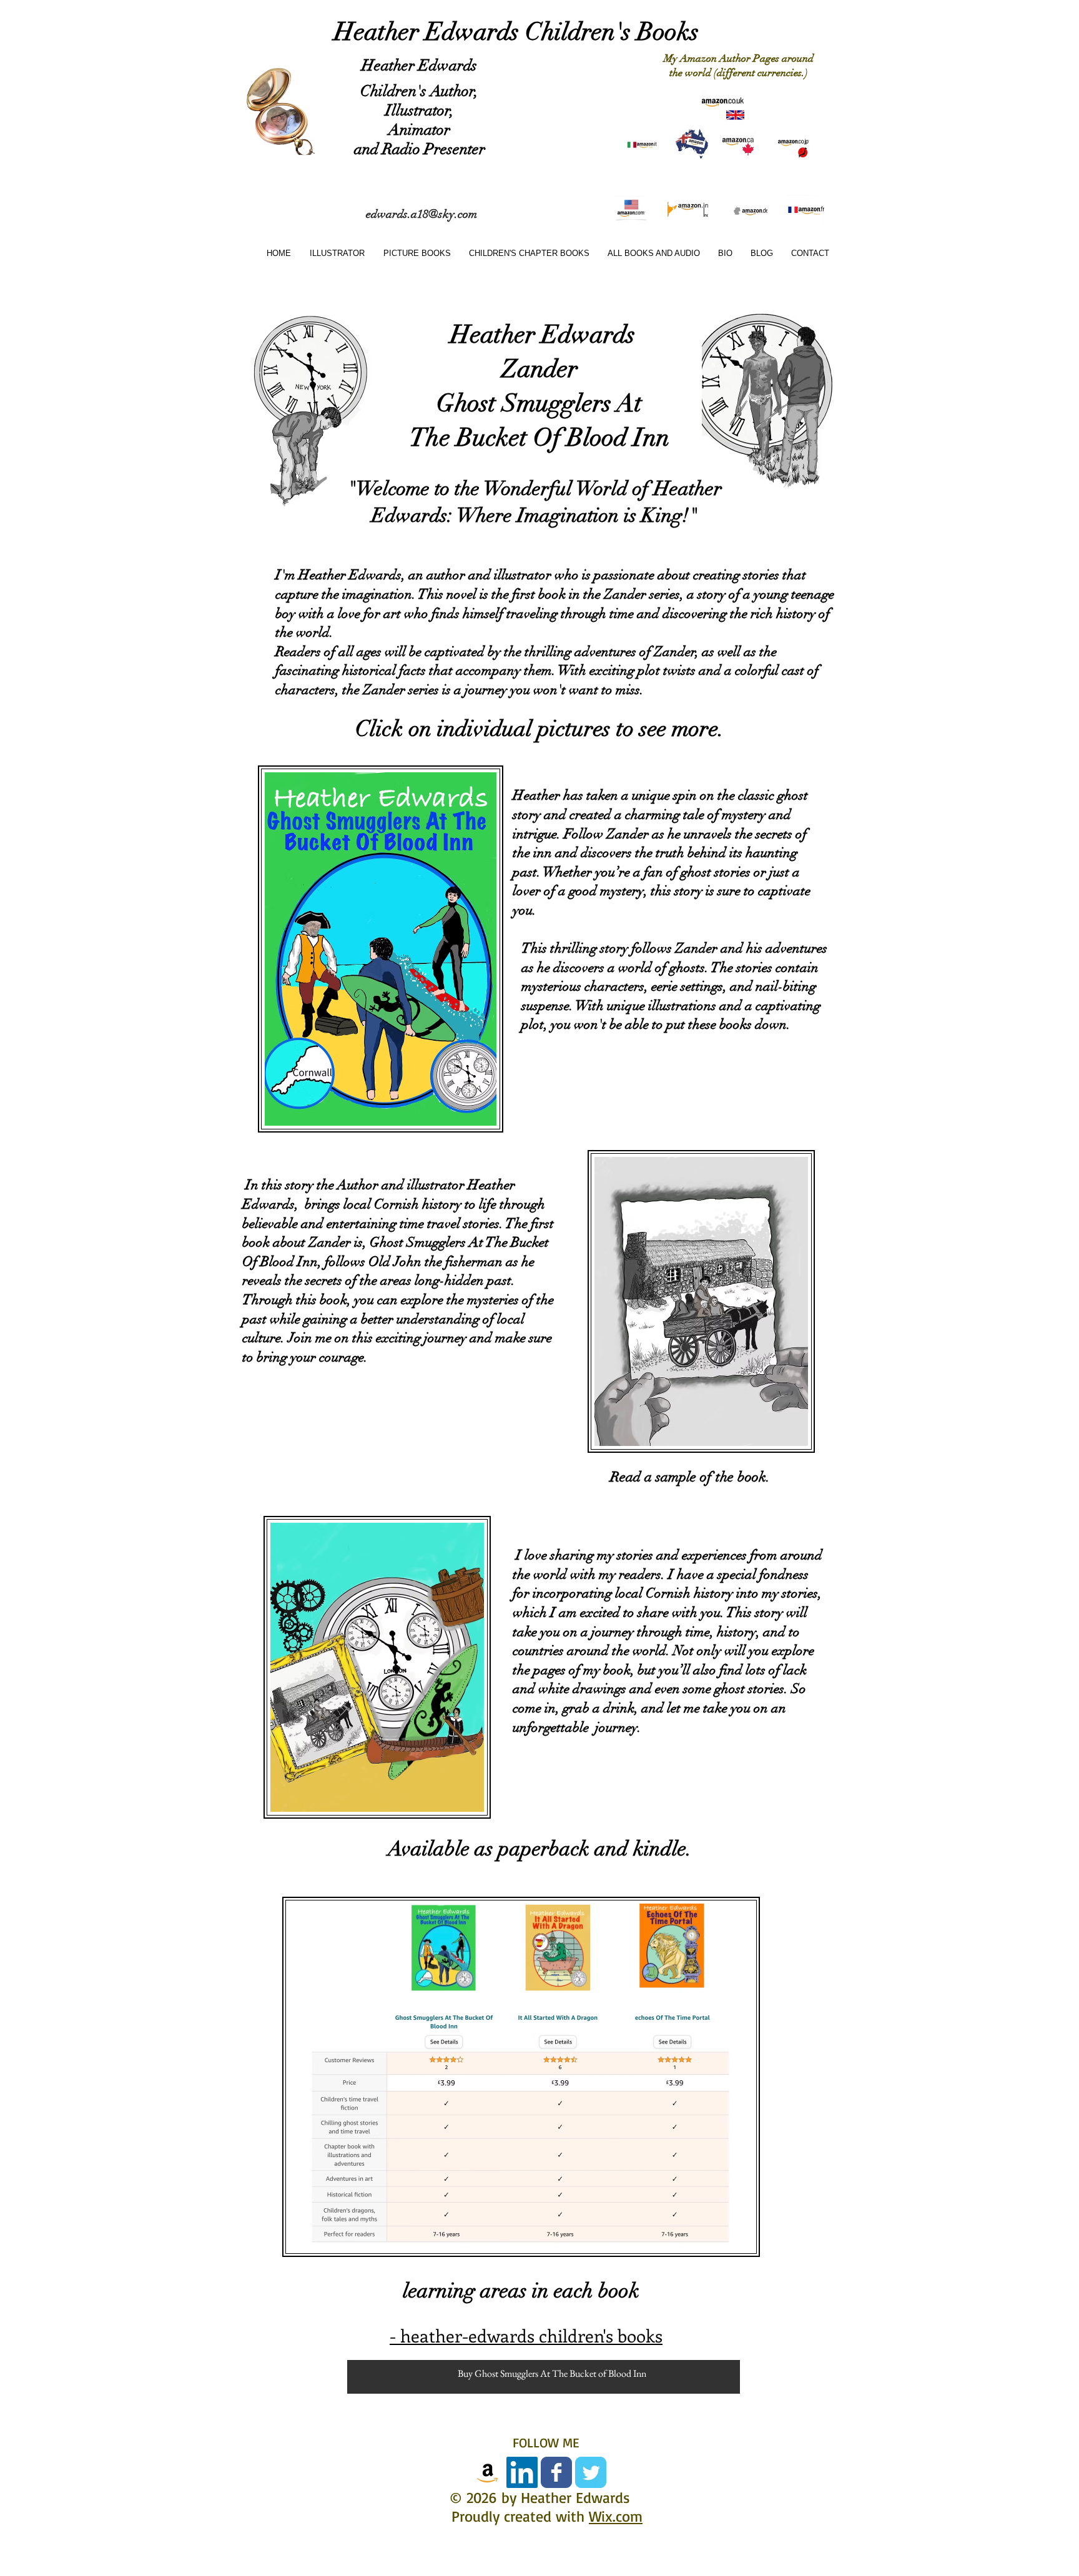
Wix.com (616, 2516)
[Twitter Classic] (591, 2472)
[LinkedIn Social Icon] (522, 2472)
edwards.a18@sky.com (421, 214)
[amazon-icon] (488, 2472)
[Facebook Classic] (556, 2472)
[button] (415, 253)
